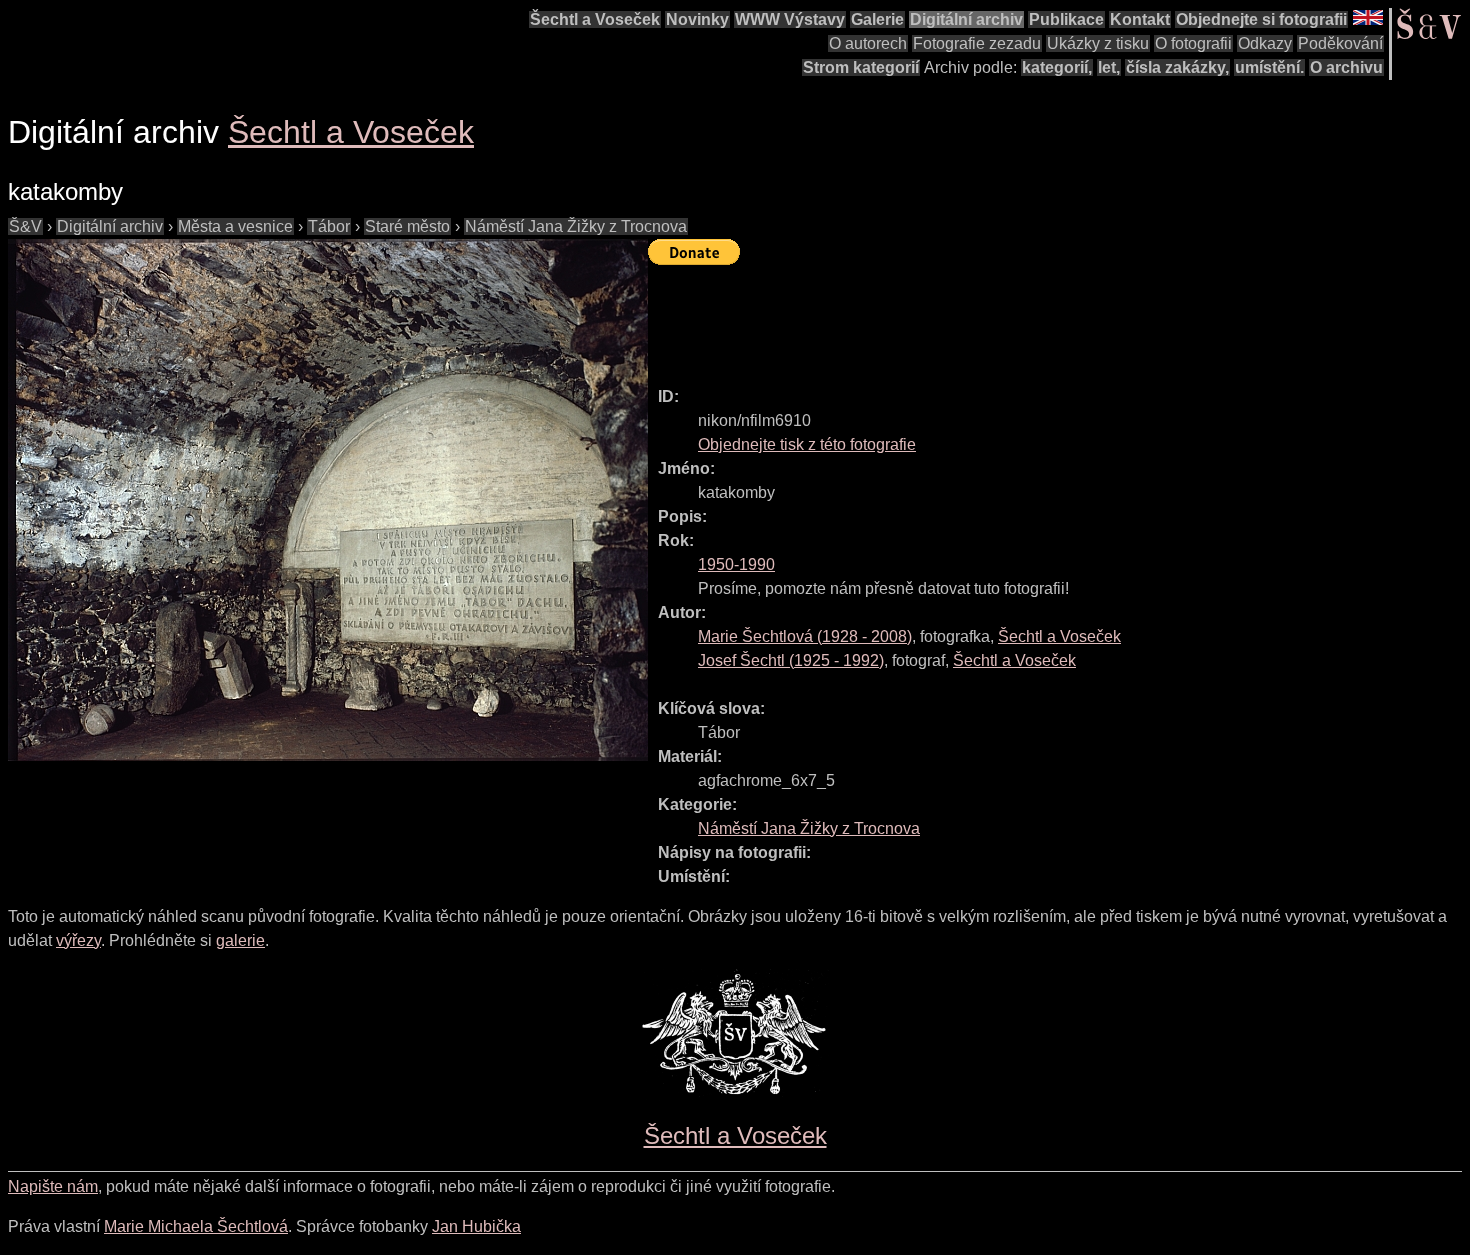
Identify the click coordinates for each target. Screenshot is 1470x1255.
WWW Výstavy (790, 19)
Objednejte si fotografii (1261, 19)
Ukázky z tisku (1098, 43)
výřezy (78, 940)
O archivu (1346, 67)
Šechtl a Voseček (595, 19)
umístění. (1269, 67)
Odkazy (1265, 43)
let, (1109, 67)
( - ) (805, 636)
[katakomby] (328, 500)
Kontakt (1140, 19)
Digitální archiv (966, 19)
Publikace (1066, 19)
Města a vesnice (235, 226)
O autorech (868, 43)
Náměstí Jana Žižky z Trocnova (576, 226)
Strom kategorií (861, 67)
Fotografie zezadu (977, 43)
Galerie (877, 19)
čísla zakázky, (1177, 67)
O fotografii (1193, 43)
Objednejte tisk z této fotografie (807, 444)
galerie (240, 940)
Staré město (407, 226)
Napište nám (53, 1186)
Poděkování (1340, 43)
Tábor (329, 226)
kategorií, (1057, 67)
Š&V (25, 226)
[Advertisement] (1012, 317)
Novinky (697, 19)
